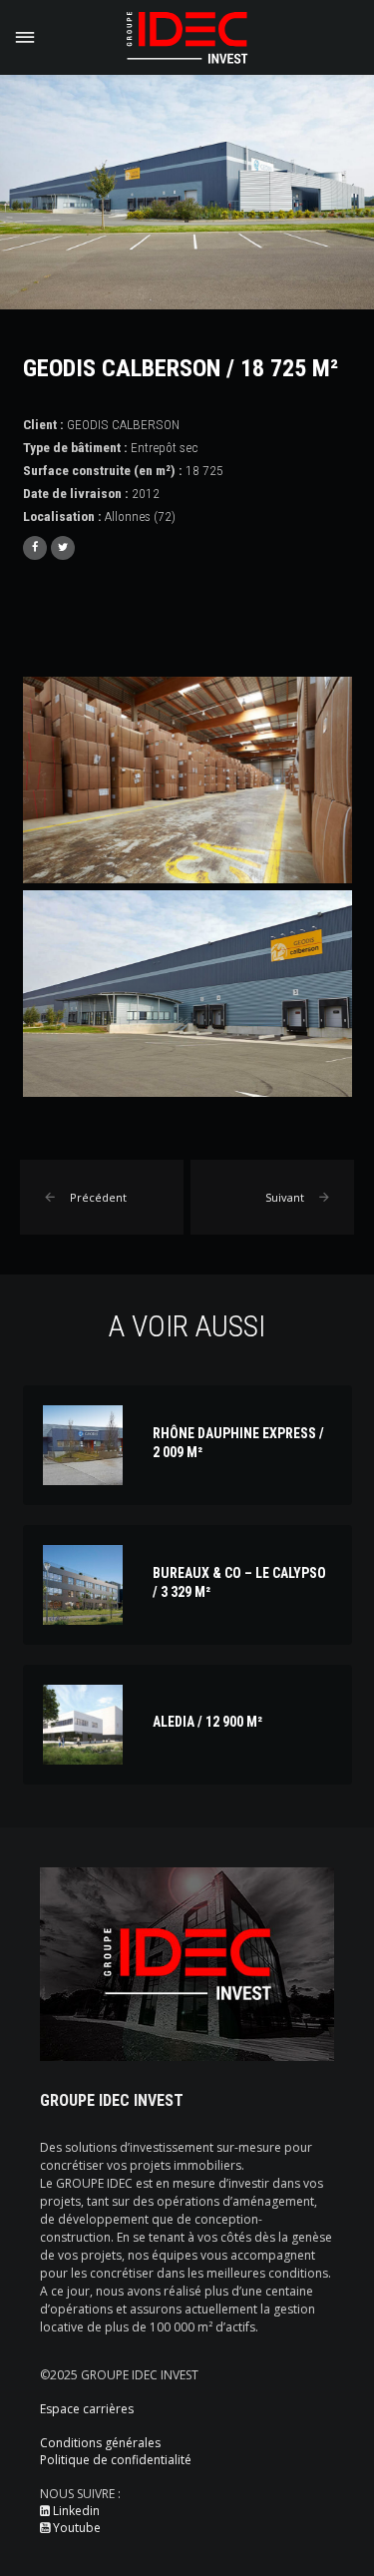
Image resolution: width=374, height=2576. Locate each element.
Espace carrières (87, 2409)
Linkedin (75, 2511)
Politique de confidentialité (116, 2460)
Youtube (75, 2528)
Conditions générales (100, 2443)
